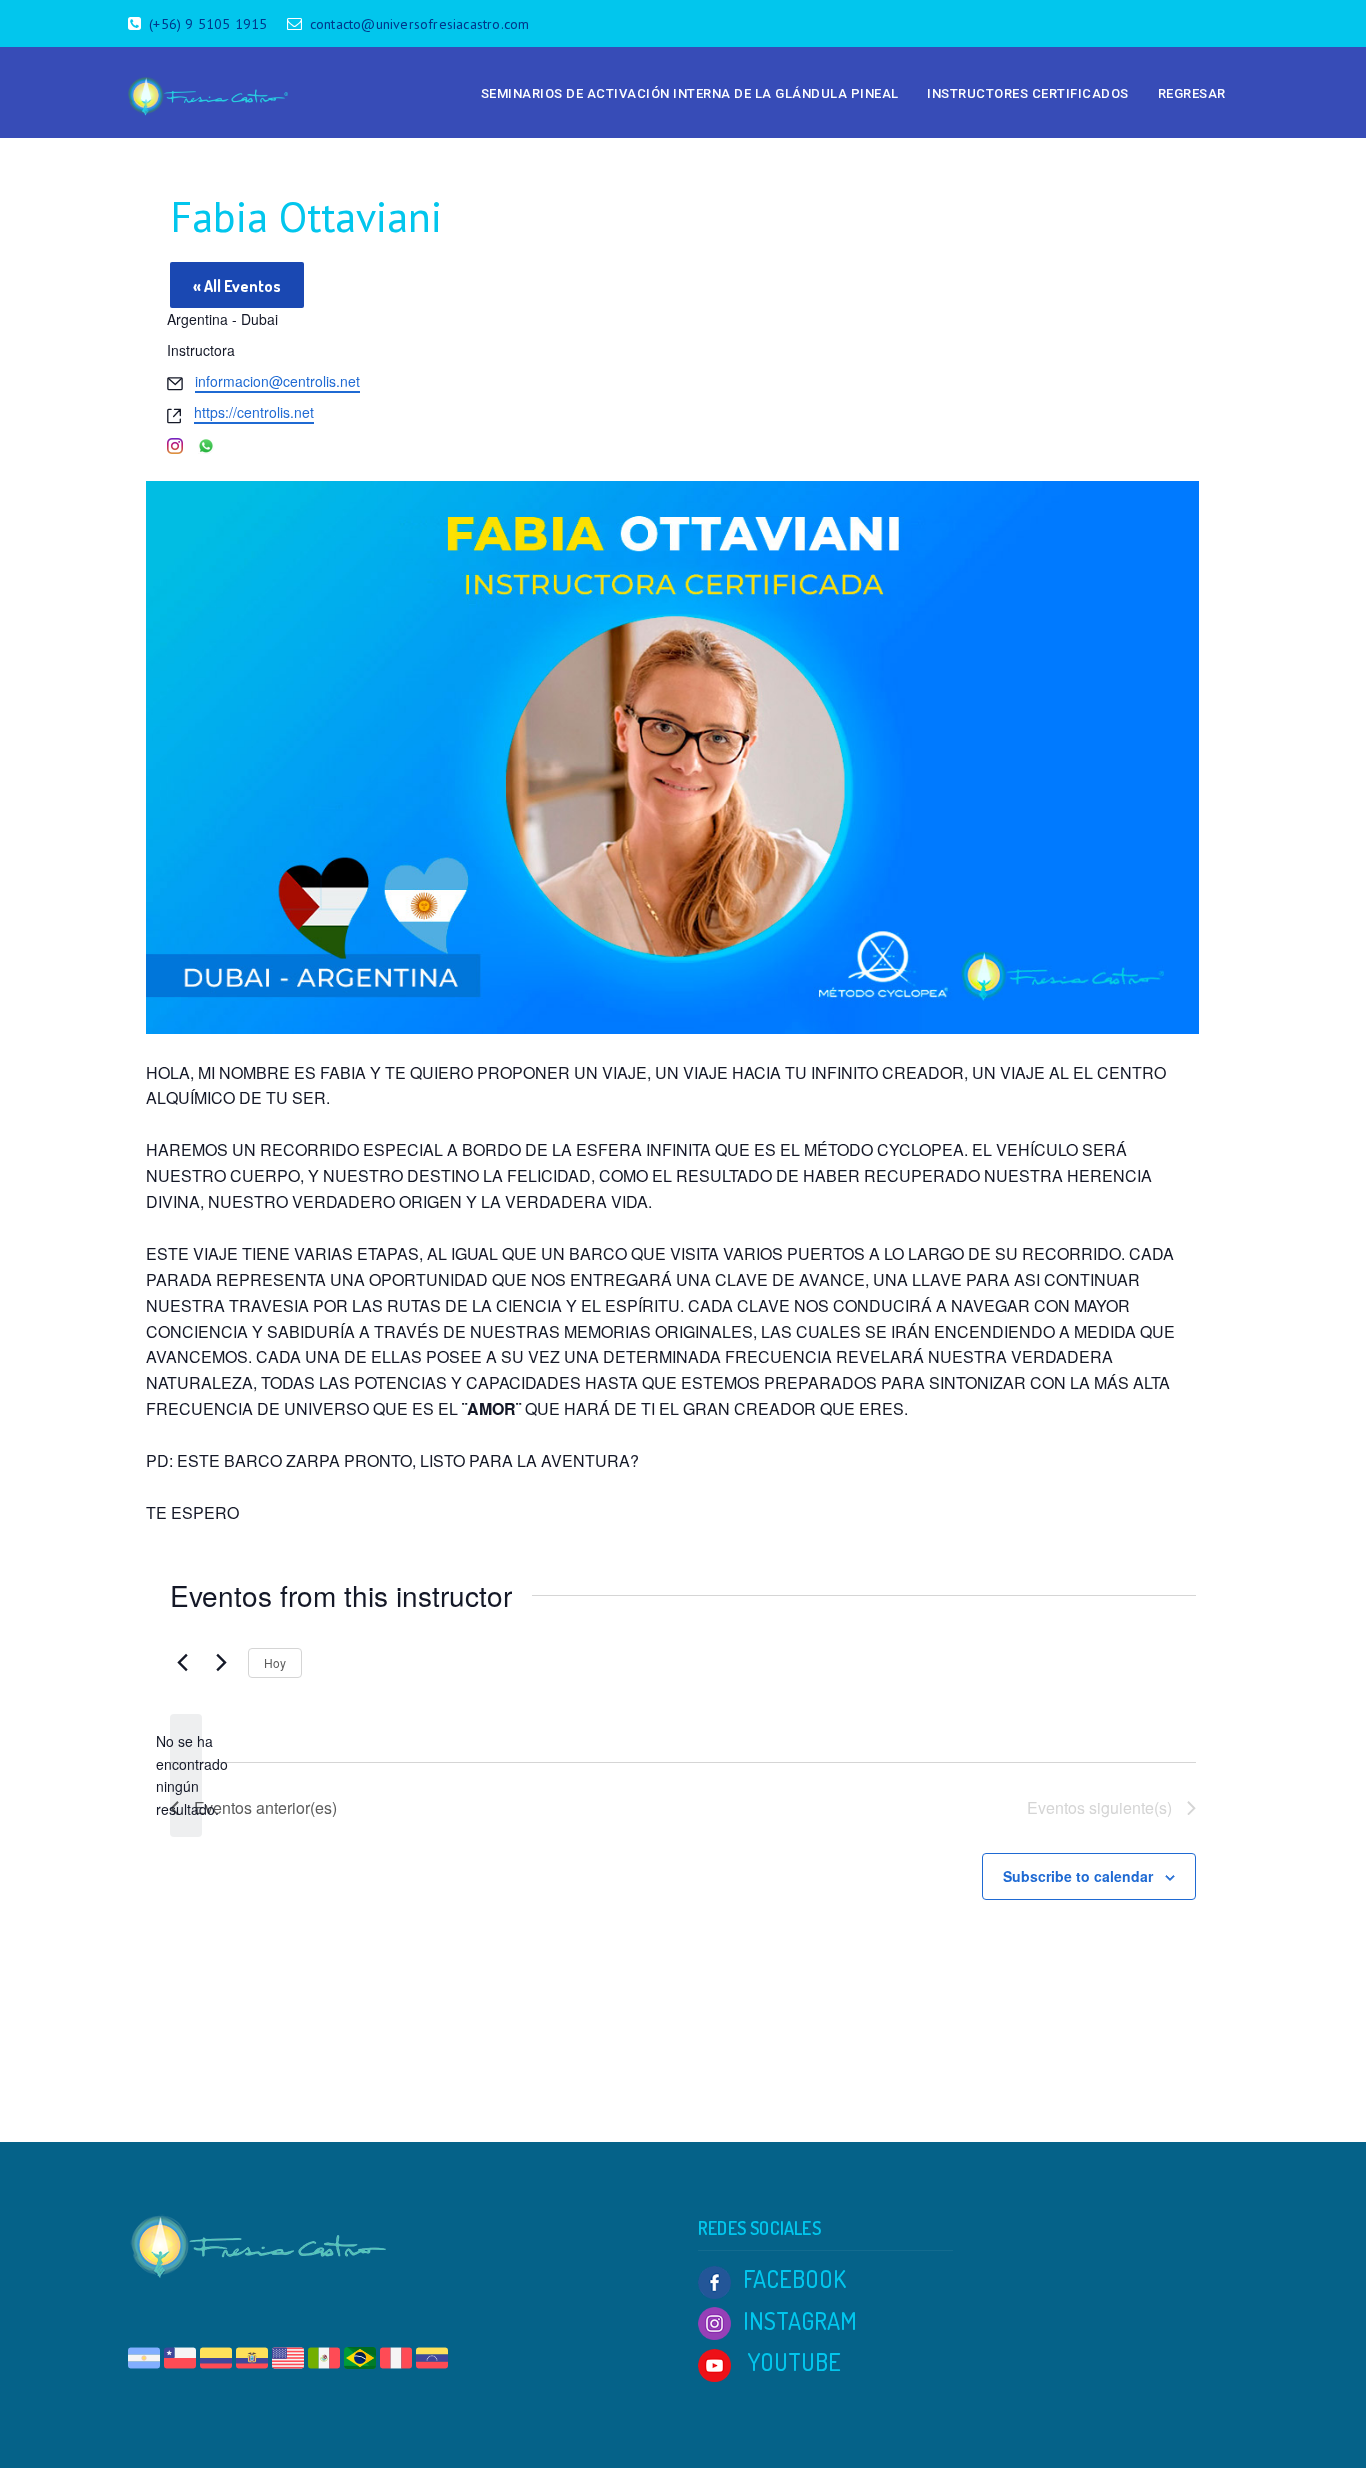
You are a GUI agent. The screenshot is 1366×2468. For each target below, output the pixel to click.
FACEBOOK (794, 2278)
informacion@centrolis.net (277, 381)
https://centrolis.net (254, 412)
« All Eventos (237, 286)
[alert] (186, 1775)
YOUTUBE (792, 2361)
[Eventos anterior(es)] (182, 1663)
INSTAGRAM (800, 2320)
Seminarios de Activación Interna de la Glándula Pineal (690, 93)
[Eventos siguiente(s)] (221, 1663)
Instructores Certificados (1028, 93)
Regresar (1192, 93)
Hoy (275, 1662)
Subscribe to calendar (1078, 1876)
